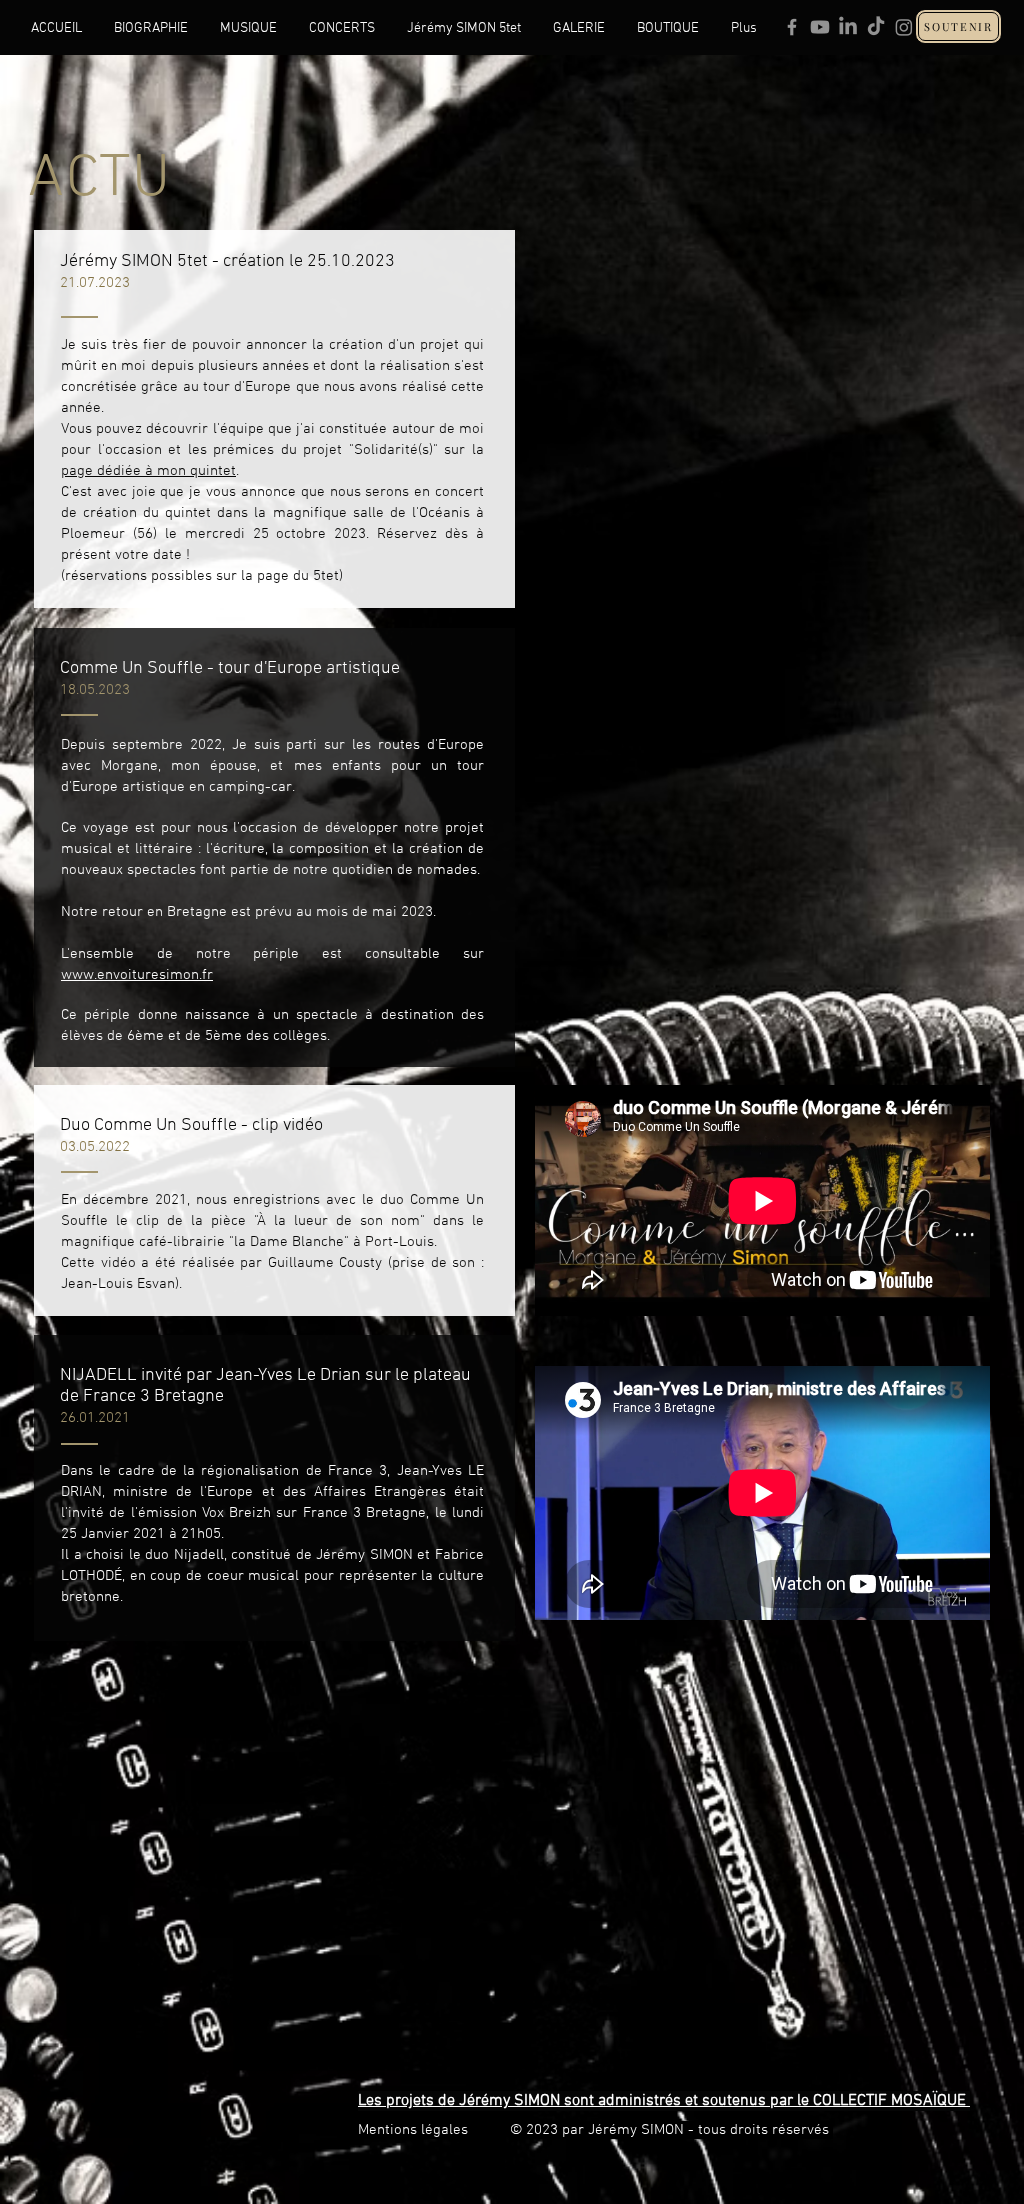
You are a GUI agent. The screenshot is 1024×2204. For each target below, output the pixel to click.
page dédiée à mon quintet (148, 471)
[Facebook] (792, 27)
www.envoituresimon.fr (137, 975)
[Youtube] (820, 27)
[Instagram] (904, 27)
